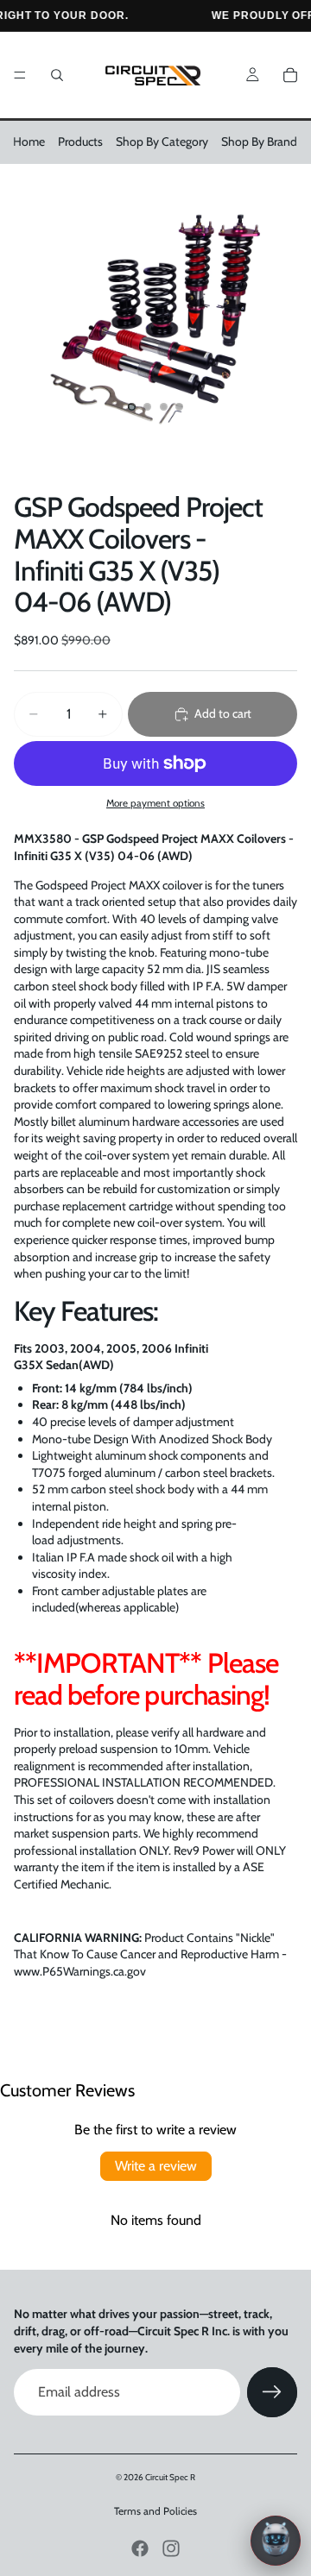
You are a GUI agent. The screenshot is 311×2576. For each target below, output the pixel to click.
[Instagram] (171, 2548)
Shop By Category (162, 141)
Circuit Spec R (170, 2477)
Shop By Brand (259, 141)
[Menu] (20, 75)
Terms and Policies (155, 2511)
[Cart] (290, 75)
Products (80, 141)
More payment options (155, 803)
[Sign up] (272, 2392)
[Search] (57, 75)
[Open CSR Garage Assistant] (276, 2541)
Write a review (156, 2166)
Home (29, 141)
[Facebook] (140, 2548)
